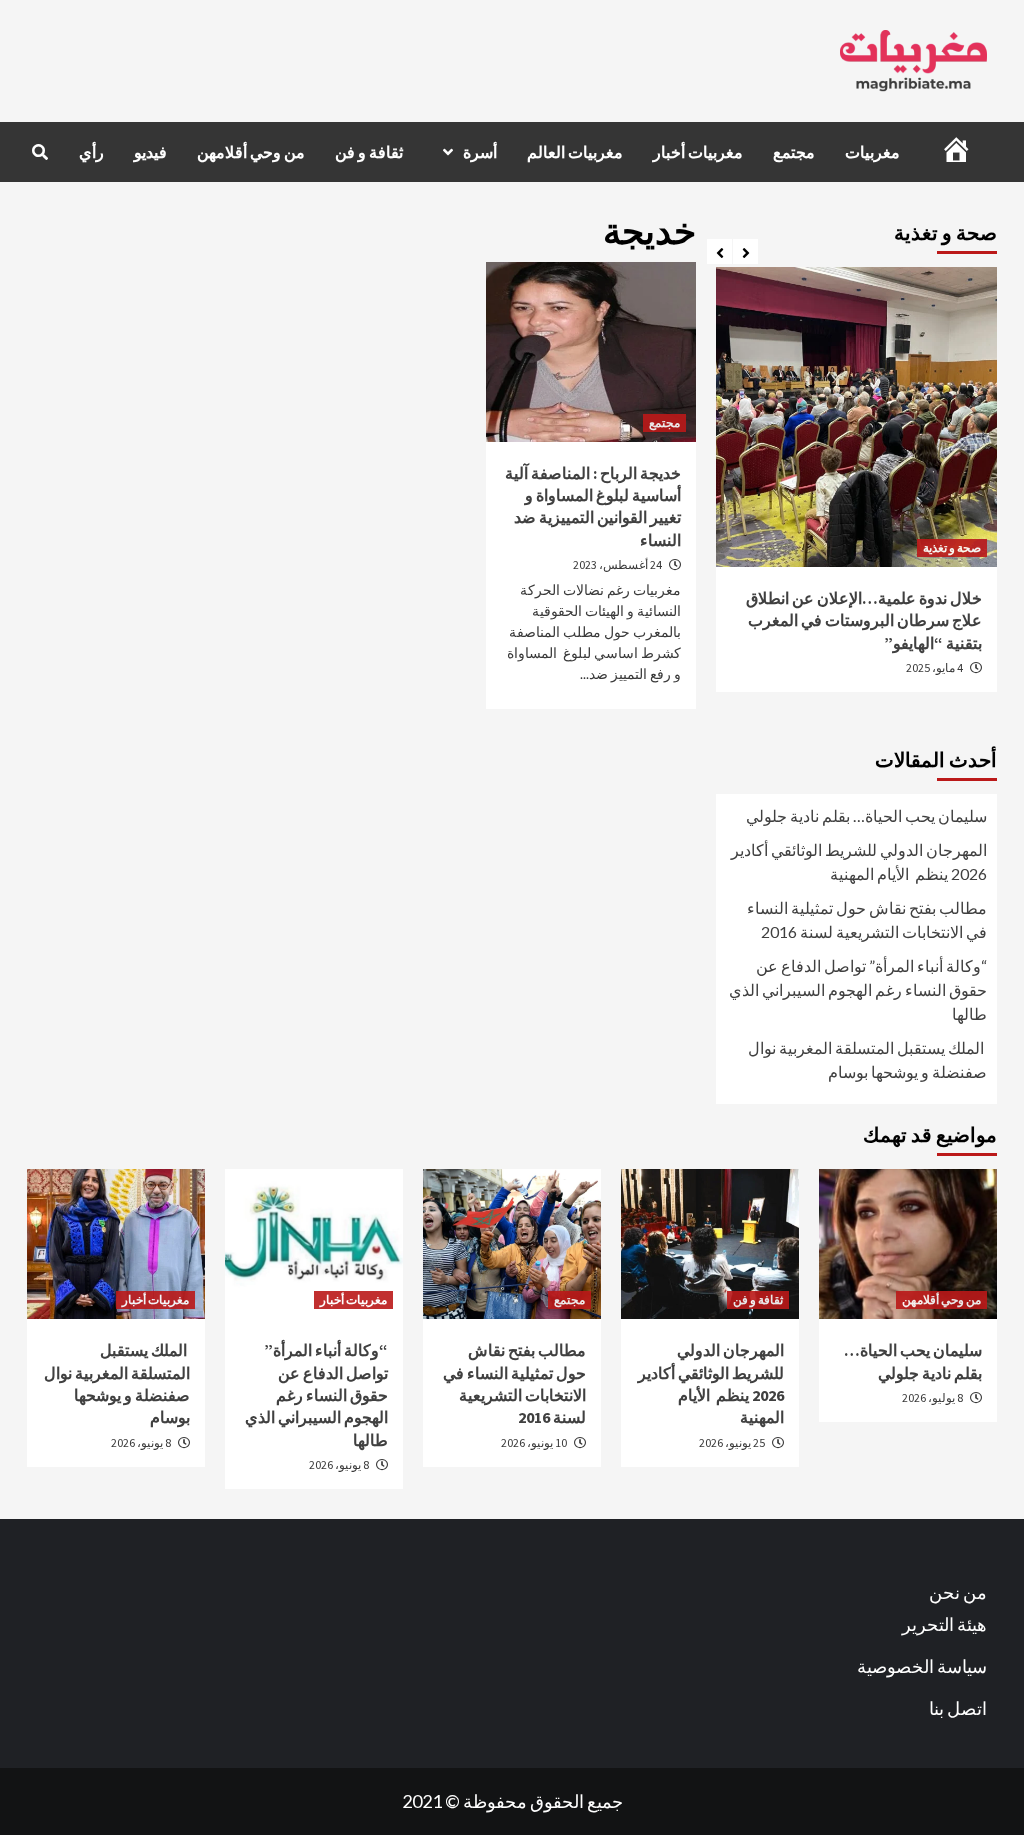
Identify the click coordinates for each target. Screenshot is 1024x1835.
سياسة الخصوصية (922, 1666)
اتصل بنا (958, 1708)
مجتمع (794, 152)
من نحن (958, 1592)
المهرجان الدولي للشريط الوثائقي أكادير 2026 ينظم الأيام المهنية (859, 861)
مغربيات (872, 152)
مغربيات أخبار (698, 152)
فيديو (150, 152)
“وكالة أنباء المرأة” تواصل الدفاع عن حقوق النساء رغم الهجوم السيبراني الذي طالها (858, 989)
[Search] (39, 152)
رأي (91, 152)
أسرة (480, 152)
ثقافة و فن (369, 152)
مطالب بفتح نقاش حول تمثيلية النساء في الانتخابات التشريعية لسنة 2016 (867, 919)
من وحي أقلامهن (251, 152)
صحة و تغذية (952, 547)
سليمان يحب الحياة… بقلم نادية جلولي (866, 815)
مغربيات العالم (575, 152)
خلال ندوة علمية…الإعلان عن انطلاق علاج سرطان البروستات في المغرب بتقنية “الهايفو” (864, 620)
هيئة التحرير (944, 1624)
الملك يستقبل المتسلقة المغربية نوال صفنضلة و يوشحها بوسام (867, 1059)
